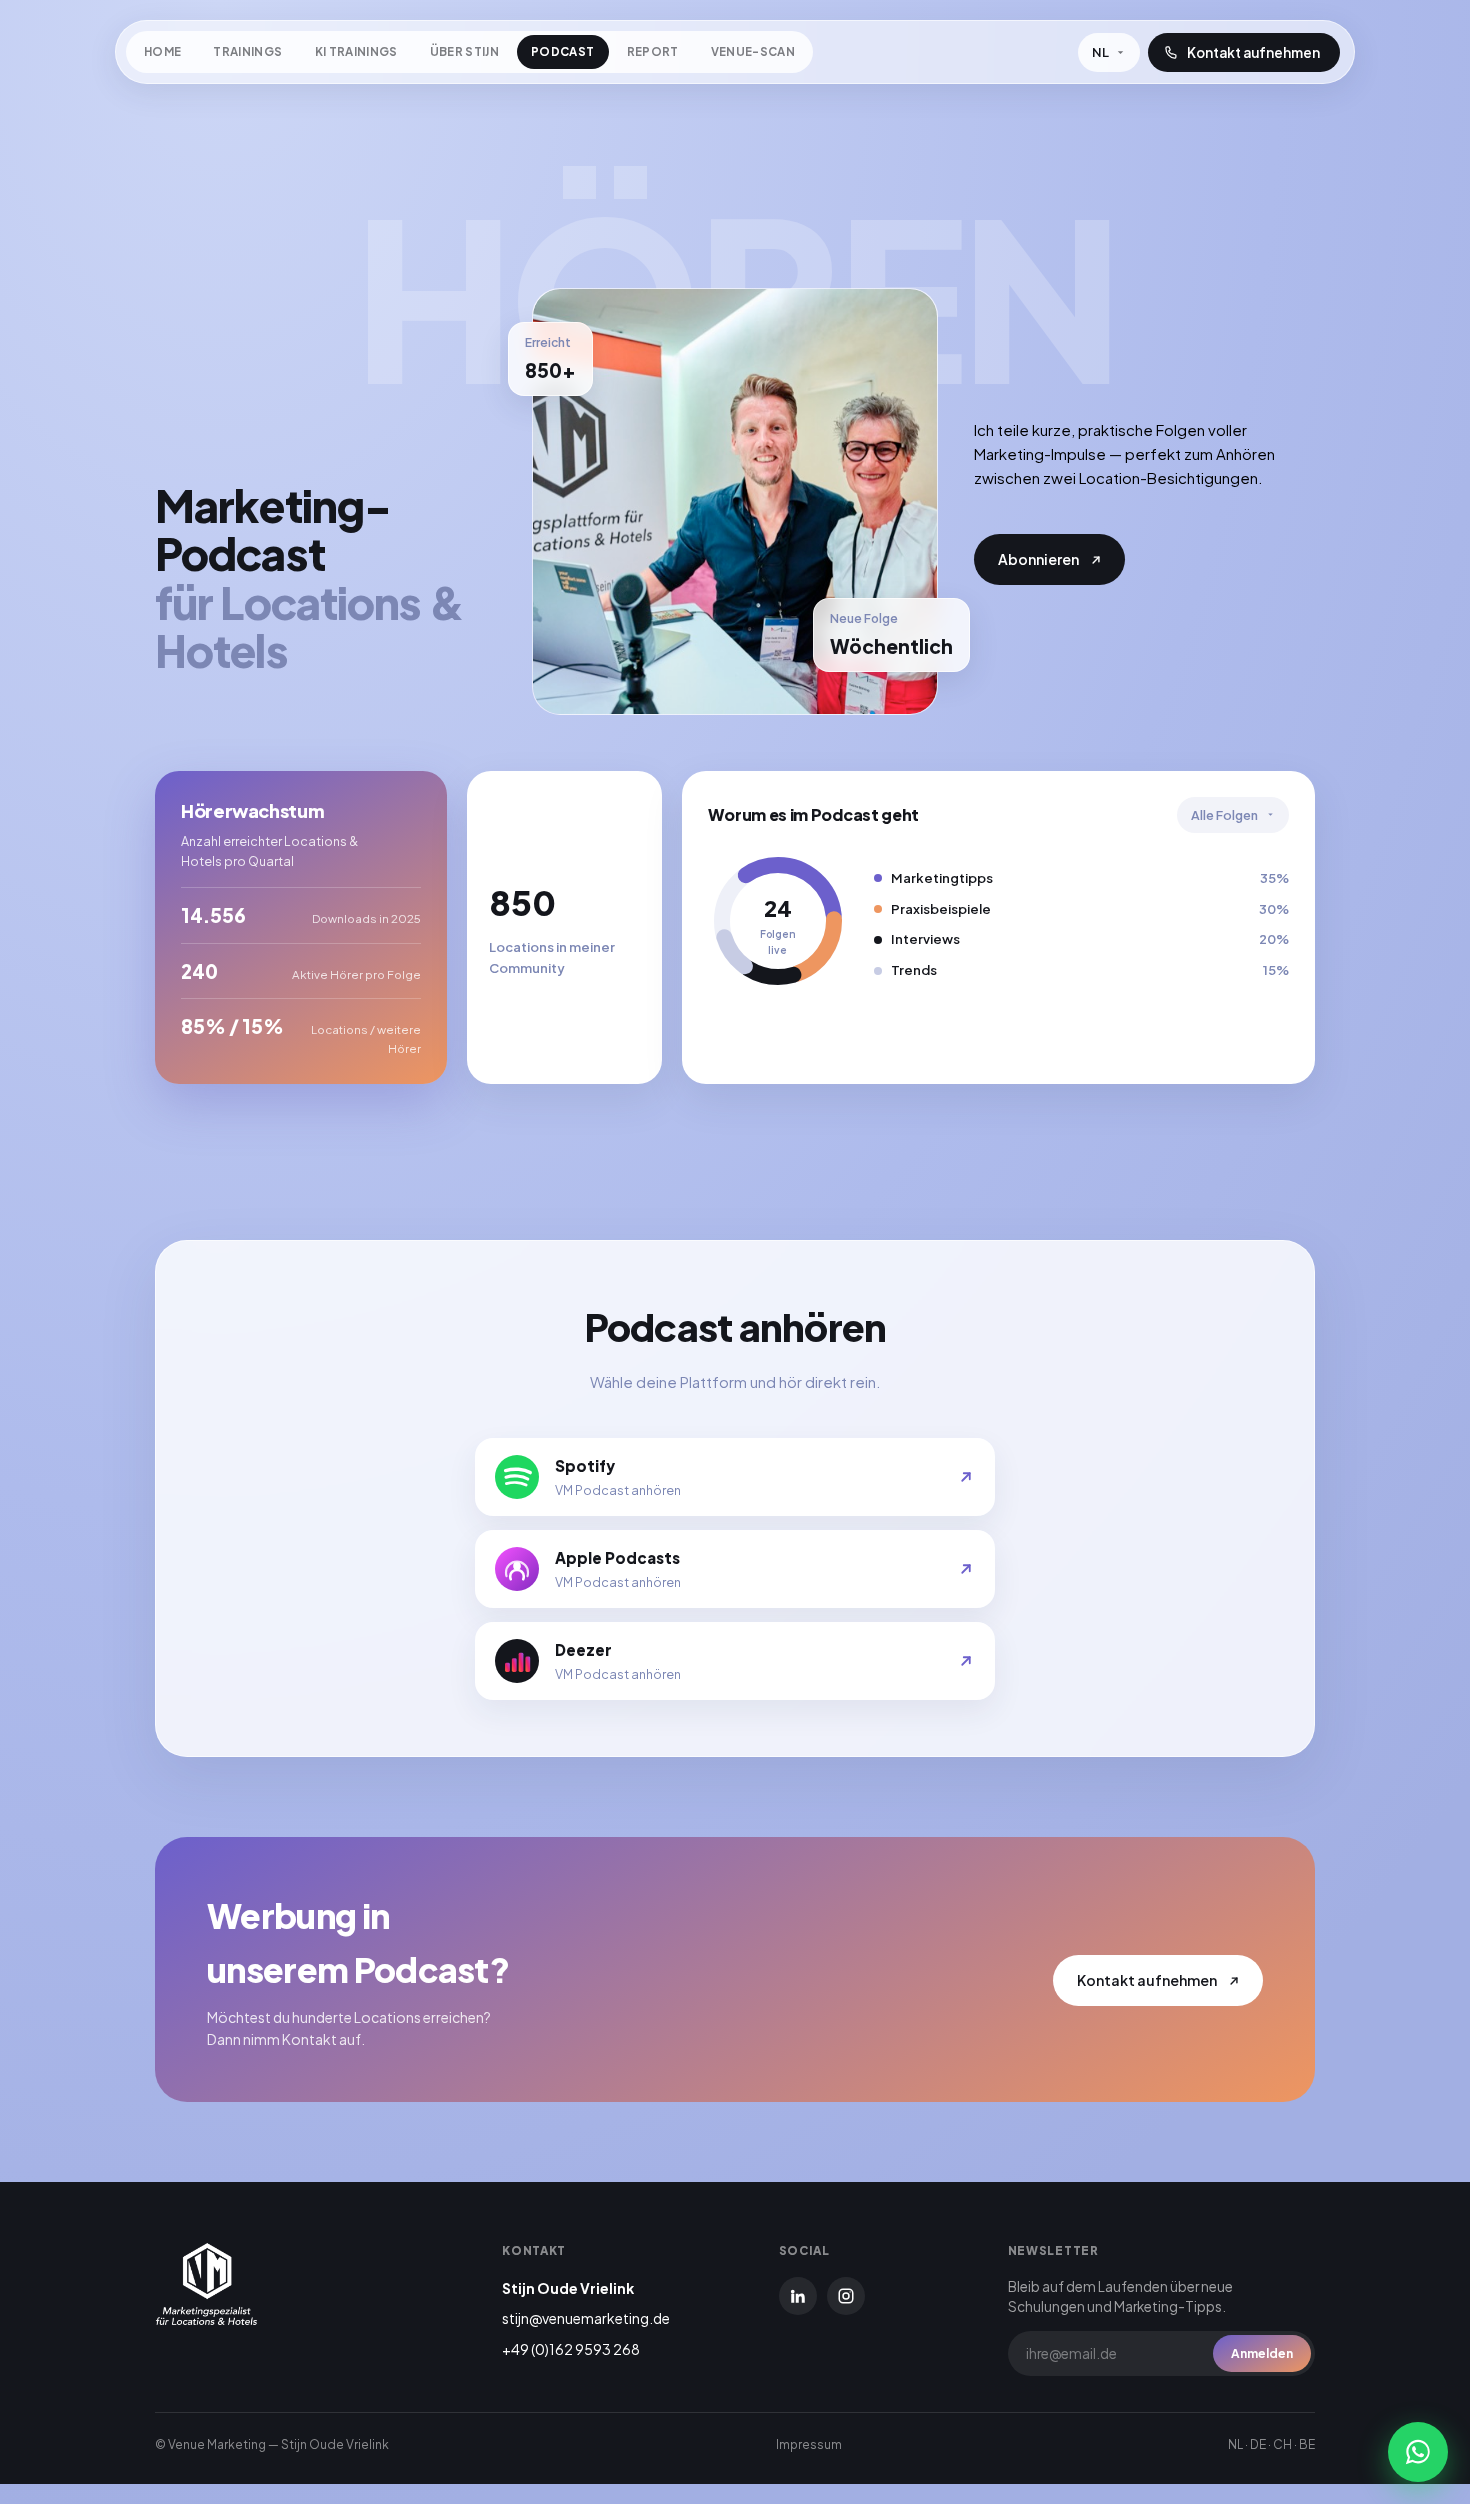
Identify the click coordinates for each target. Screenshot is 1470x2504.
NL (1093, 58)
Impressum (809, 2444)
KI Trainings (356, 51)
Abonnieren (1038, 559)
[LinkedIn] (798, 2296)
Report (653, 51)
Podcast (562, 51)
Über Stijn (464, 51)
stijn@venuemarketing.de (586, 2318)
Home (162, 51)
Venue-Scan (753, 51)
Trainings (247, 51)
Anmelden (1262, 2353)
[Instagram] (846, 2296)
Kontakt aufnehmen (1147, 1980)
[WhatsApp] (1418, 2452)
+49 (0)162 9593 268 (571, 2349)
